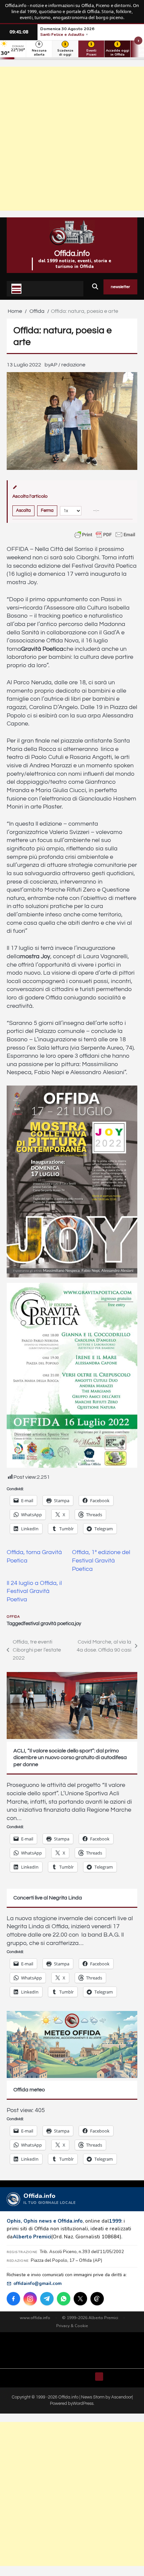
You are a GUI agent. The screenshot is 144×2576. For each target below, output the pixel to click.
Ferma (47, 510)
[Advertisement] (72, 139)
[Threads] (97, 2299)
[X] (80, 2299)
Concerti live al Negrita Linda (48, 1898)
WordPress (83, 2404)
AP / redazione (68, 365)
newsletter (120, 287)
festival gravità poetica (49, 1624)
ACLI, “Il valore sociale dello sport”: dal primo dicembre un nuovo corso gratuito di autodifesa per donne (70, 1758)
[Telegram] (47, 2299)
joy (78, 1624)
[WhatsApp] (64, 2299)
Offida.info (72, 254)
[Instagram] (30, 2299)
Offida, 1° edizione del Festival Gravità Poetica (101, 1561)
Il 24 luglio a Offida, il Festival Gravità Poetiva (34, 1591)
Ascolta (23, 510)
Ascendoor (122, 2397)
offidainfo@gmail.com (38, 2283)
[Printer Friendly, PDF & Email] (105, 535)
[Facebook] (13, 2299)
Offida (13, 1617)
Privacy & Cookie (72, 2326)
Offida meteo (29, 2090)
